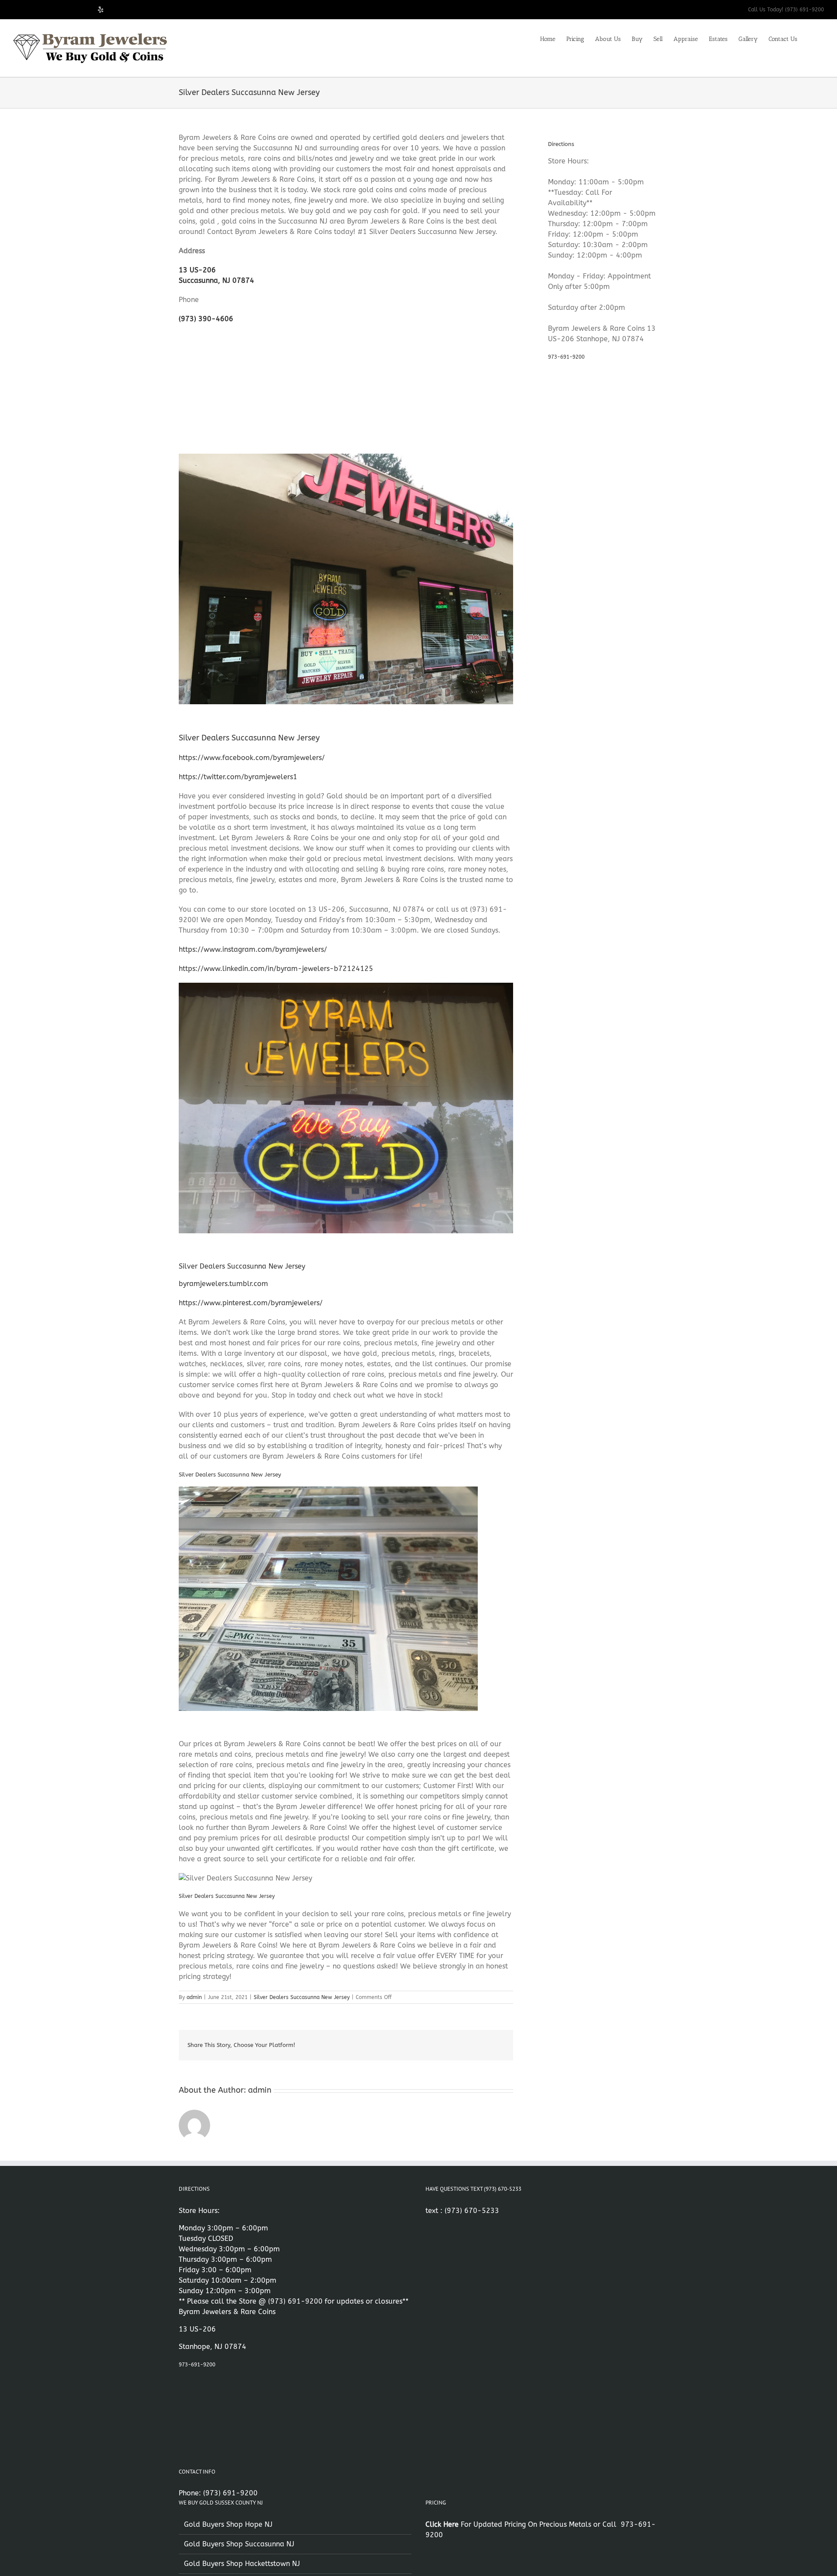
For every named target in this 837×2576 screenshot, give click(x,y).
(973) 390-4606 (206, 319)
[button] (811, 38)
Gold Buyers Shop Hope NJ (228, 2524)
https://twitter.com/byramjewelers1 (238, 777)
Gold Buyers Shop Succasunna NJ (239, 2544)
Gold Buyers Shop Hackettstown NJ (242, 2564)
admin (194, 1997)
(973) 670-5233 (472, 2211)
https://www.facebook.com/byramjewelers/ (252, 758)
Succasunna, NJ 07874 (216, 280)
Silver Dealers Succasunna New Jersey (302, 1997)
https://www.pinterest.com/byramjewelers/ (251, 1303)
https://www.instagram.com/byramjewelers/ (253, 949)
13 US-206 (197, 270)
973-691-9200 (566, 357)
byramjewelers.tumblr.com (223, 1284)
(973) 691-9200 (295, 2301)
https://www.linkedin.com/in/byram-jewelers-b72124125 (276, 969)
